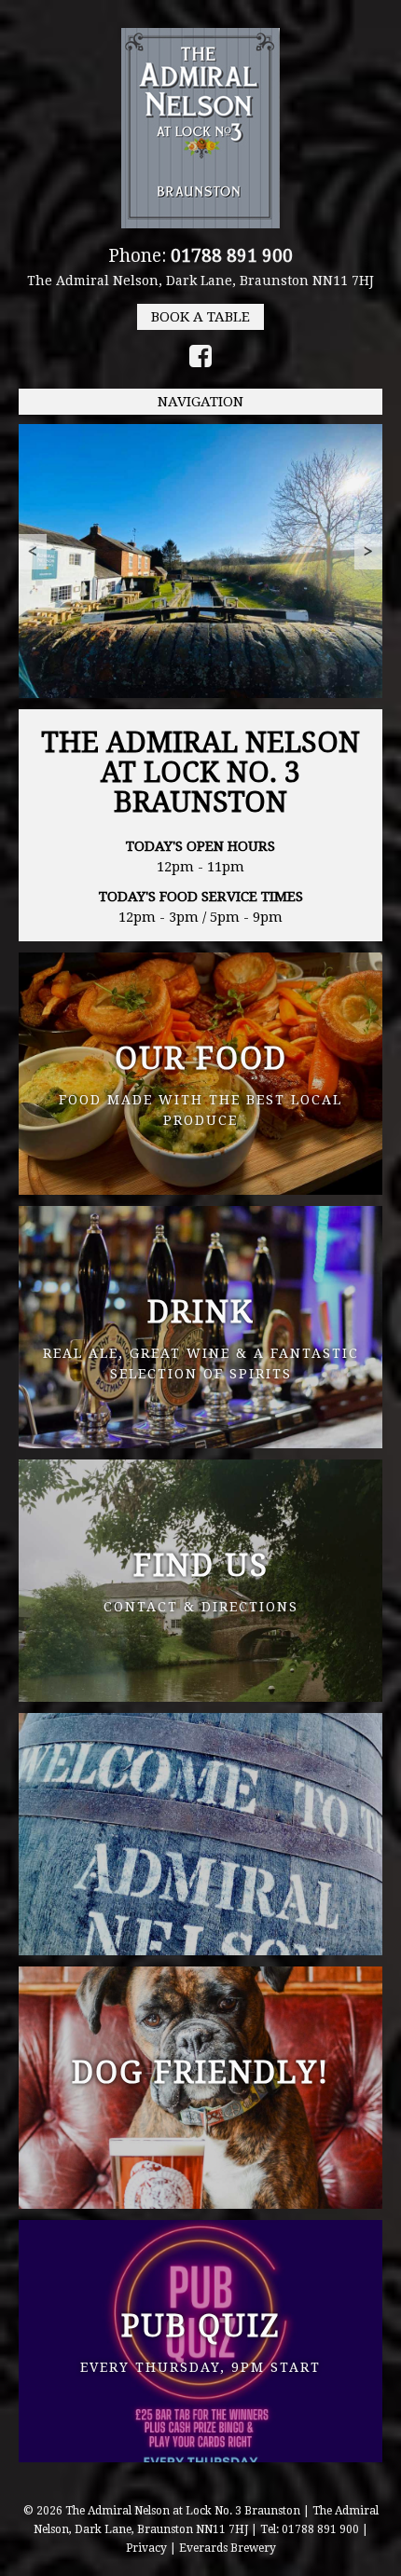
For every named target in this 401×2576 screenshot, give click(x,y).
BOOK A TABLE (200, 317)
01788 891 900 (232, 256)
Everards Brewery (228, 2548)
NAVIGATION (200, 402)
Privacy (146, 2548)
